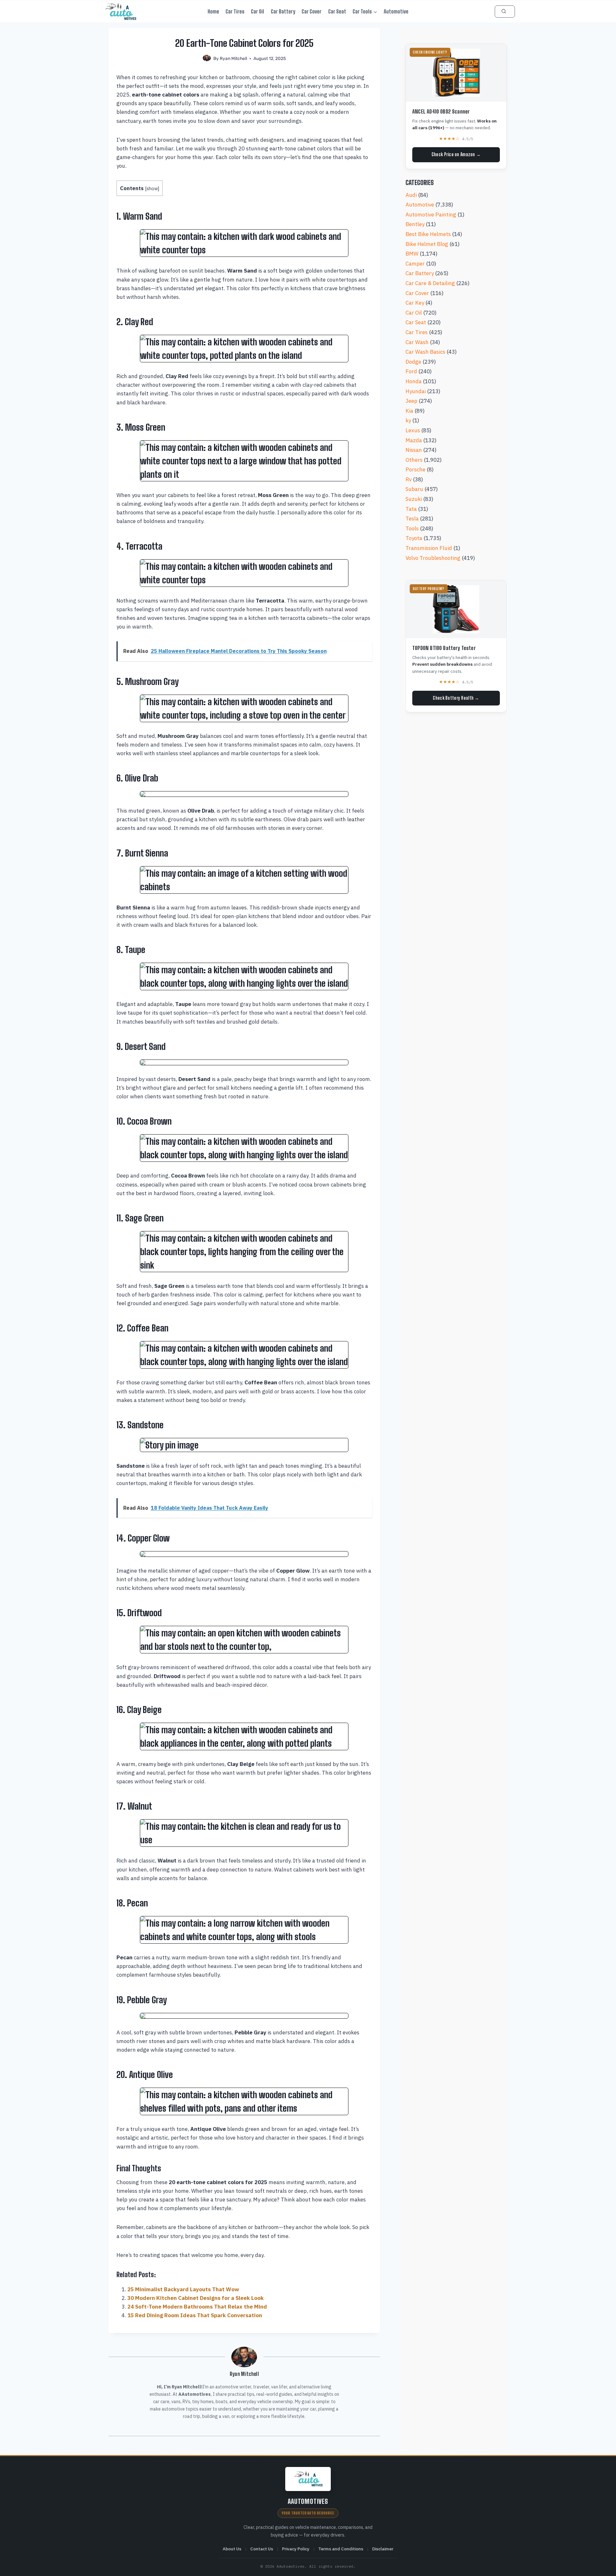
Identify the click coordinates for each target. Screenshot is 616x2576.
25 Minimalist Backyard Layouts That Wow (183, 2289)
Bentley (415, 224)
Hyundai (416, 391)
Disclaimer (383, 2549)
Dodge (413, 362)
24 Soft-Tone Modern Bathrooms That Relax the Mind (197, 2307)
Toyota (414, 538)
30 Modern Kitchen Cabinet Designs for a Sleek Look (196, 2298)
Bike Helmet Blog (427, 244)
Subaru (414, 489)
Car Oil (257, 11)
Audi (411, 195)
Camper (415, 264)
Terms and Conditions (341, 2549)
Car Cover (312, 11)
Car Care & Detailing (430, 283)
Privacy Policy (296, 2549)
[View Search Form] (505, 11)
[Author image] (207, 59)
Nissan (414, 450)
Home (213, 11)
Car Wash (417, 342)
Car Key (415, 303)
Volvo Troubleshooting (433, 558)
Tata (411, 509)
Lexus (413, 430)
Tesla (412, 519)
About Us (232, 2549)
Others (414, 460)
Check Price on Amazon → (456, 154)
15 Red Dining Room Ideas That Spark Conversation (195, 2315)
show (152, 188)
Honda (414, 381)
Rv (409, 479)
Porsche (415, 469)
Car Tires (235, 11)
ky (408, 420)
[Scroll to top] (604, 2565)
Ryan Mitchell (233, 58)
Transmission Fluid (429, 548)
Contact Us (262, 2549)
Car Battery (283, 11)
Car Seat (337, 11)
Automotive (396, 11)
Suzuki (414, 499)
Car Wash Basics (425, 352)
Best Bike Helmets (428, 234)
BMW (412, 254)
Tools (412, 528)
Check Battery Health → (456, 698)
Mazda (414, 440)
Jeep (411, 401)
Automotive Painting (431, 215)
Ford (411, 371)
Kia (409, 411)
